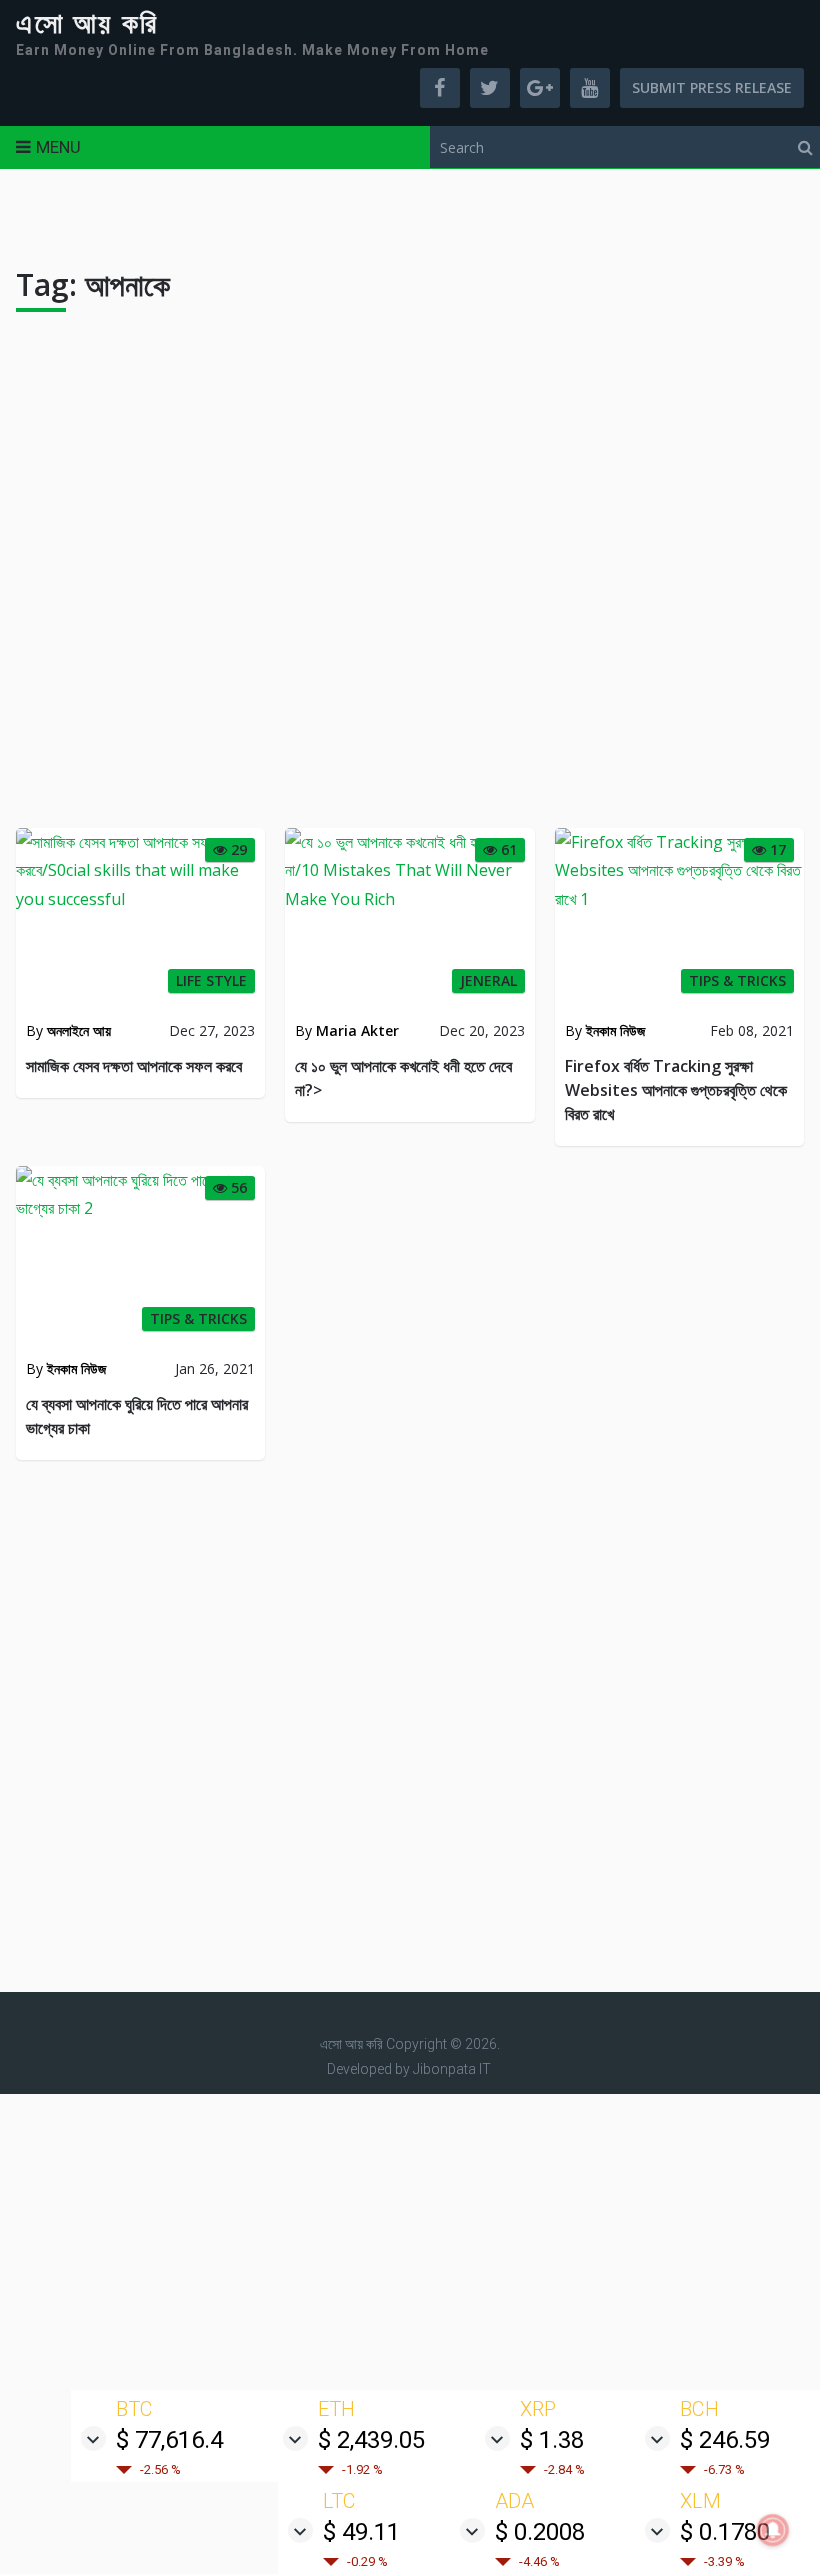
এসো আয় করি (87, 24)
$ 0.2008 (540, 2532)
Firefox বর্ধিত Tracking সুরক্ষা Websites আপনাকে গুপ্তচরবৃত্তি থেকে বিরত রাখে (676, 1090)
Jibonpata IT (452, 2069)
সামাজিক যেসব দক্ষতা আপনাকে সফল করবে (134, 1066)
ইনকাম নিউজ (615, 1030)
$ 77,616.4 (169, 2440)
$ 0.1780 (725, 2532)
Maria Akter (357, 1030)
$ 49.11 (361, 2532)
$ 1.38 (552, 2440)
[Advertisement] (410, 578)
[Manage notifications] (773, 2530)
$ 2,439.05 (371, 2440)
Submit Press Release (712, 87)
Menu (58, 147)
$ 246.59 (725, 2440)
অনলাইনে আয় (79, 1030)
